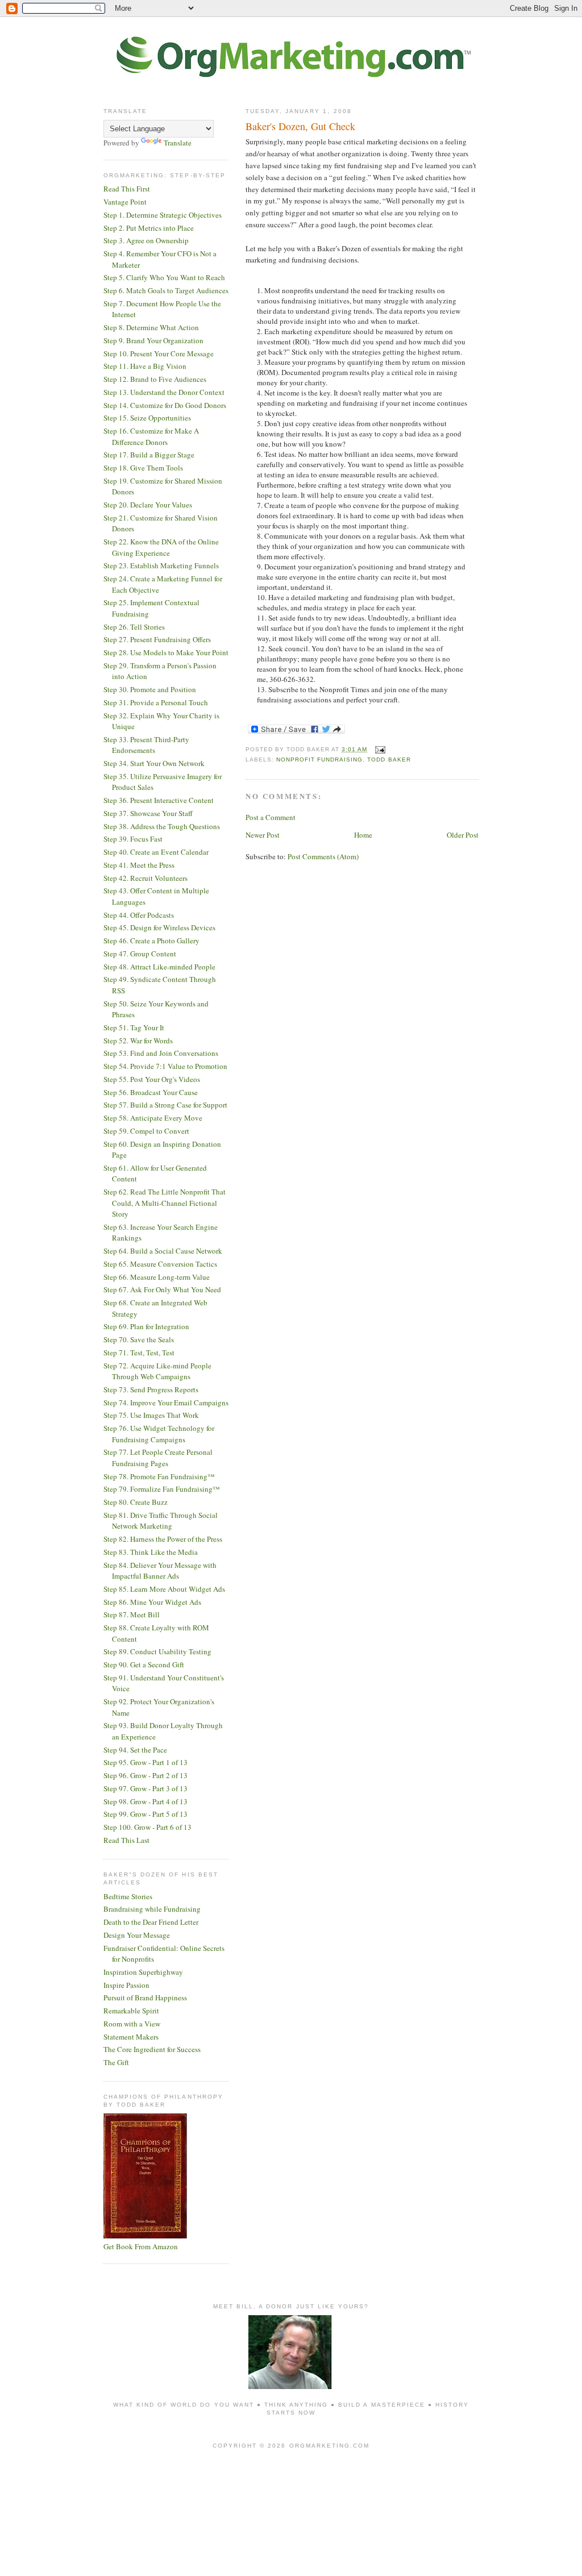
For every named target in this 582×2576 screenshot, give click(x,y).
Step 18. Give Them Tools (143, 468)
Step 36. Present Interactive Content (159, 800)
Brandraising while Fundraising (152, 1909)
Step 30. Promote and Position (150, 689)
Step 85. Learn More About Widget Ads (164, 1589)
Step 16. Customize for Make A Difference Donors (151, 436)
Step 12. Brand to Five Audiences (155, 379)
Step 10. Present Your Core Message (159, 353)
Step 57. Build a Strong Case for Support (165, 1105)
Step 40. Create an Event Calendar (156, 852)
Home (363, 835)
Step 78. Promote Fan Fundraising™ (159, 1476)
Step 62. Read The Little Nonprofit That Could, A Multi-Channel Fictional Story (165, 1203)
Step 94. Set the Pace (135, 1750)
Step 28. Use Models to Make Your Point (166, 652)
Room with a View (132, 2024)
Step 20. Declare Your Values (148, 505)
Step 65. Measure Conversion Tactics (160, 1264)
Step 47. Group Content (140, 954)
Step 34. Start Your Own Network (154, 763)
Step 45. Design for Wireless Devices (159, 927)
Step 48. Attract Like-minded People (159, 967)
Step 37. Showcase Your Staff (148, 813)
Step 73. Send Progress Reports (151, 1389)
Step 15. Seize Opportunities (147, 418)
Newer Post (263, 835)
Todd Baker (389, 760)
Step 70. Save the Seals (139, 1339)
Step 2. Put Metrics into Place (149, 228)
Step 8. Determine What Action (151, 327)
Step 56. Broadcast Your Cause (151, 1092)
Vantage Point (125, 202)
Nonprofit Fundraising (319, 760)
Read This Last (126, 1840)
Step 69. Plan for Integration (146, 1326)
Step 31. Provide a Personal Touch (156, 702)
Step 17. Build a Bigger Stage (149, 455)
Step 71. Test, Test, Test (139, 1352)
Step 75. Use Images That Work (151, 1415)
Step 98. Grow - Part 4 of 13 (145, 1801)
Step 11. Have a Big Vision (145, 366)
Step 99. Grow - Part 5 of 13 (145, 1814)
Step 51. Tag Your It (134, 1027)
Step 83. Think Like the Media (151, 1552)
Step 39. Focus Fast (133, 839)
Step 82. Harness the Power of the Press (163, 1539)
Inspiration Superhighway (143, 1972)
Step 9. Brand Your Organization (153, 340)
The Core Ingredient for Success (152, 2049)
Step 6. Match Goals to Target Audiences (166, 290)
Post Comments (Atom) (323, 856)
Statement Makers (131, 2037)
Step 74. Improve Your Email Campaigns (166, 1403)
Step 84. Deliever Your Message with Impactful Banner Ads (160, 1571)
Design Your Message (137, 1935)
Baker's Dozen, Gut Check (300, 126)
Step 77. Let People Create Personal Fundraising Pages (158, 1458)
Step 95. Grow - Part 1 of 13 (145, 1762)
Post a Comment (271, 817)
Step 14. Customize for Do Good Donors (165, 405)
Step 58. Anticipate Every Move (153, 1118)
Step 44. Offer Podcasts (139, 915)
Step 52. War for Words (138, 1041)
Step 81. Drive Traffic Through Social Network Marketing (161, 1521)
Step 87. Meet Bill (132, 1614)
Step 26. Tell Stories (134, 627)
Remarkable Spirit (131, 2011)
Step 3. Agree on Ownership (146, 240)
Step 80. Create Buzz (136, 1502)
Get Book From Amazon (141, 2246)
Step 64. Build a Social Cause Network (163, 1251)
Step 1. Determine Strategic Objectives (163, 215)
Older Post (463, 835)
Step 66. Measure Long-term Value (157, 1277)
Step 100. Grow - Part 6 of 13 (147, 1827)
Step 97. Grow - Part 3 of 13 (145, 1788)
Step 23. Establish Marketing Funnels (161, 565)
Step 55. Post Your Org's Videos (152, 1079)
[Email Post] (378, 749)
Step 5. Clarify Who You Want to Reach (164, 277)
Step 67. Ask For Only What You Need (162, 1289)
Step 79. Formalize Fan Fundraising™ (162, 1489)
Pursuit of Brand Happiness (145, 1997)
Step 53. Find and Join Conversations (161, 1053)
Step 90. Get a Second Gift (144, 1664)
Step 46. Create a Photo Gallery (151, 940)
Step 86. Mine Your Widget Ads (152, 1602)
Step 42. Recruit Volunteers (145, 878)
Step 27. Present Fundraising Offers (157, 639)
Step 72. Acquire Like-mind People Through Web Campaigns (157, 1371)
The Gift (116, 2062)
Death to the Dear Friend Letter (151, 1922)
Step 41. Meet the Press (139, 865)
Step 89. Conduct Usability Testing (157, 1651)
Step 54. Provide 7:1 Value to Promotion (165, 1066)
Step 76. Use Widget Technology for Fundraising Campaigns (159, 1434)
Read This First (127, 189)
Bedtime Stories (128, 1896)
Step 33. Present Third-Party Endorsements (146, 745)
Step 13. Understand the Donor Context (164, 392)
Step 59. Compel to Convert (146, 1131)
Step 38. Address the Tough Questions (162, 826)
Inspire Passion (126, 1985)
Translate (178, 143)
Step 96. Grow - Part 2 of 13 (145, 1775)
